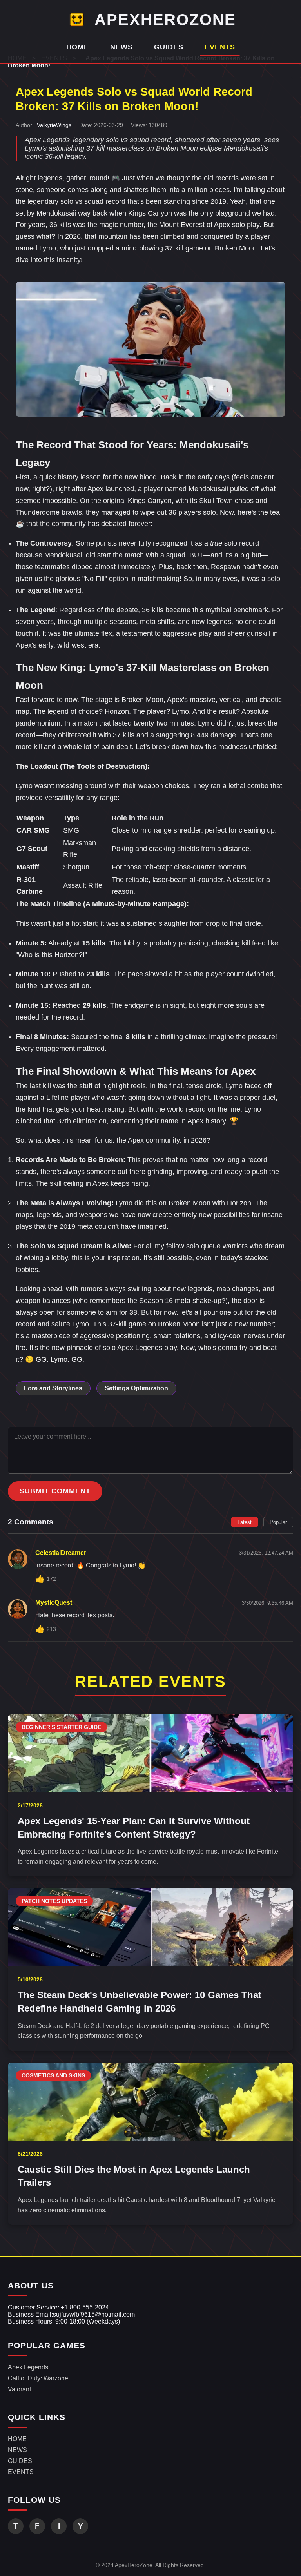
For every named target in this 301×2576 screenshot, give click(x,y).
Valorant (19, 2389)
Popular (278, 1522)
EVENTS (220, 47)
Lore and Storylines (53, 1388)
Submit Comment (55, 1491)
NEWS (121, 47)
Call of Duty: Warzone (38, 2378)
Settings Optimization (136, 1388)
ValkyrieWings (54, 125)
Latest (245, 1522)
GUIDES (169, 47)
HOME (78, 47)
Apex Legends (28, 2367)
